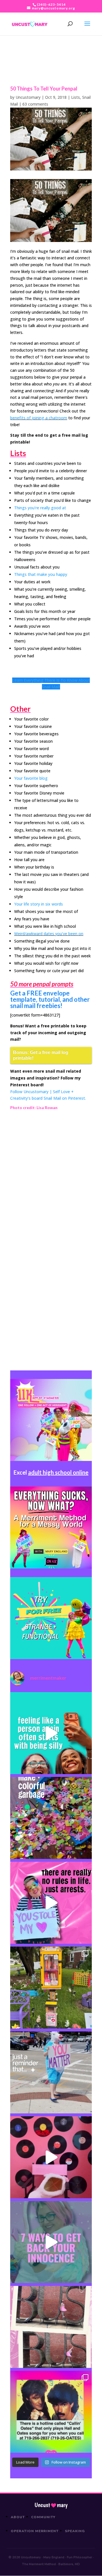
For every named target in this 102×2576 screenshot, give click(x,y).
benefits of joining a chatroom (39, 418)
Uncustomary (28, 97)
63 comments (35, 104)
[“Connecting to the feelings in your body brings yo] (51, 2327)
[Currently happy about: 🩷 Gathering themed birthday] (51, 1988)
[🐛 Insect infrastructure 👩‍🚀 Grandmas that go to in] (51, 2412)
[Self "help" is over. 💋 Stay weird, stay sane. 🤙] (51, 1733)
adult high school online (58, 1472)
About (18, 2517)
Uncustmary (51, 2505)
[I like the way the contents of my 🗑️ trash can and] (51, 1818)
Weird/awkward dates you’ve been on (49, 934)
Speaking (75, 2531)
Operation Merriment (35, 2531)
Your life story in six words (39, 904)
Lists (76, 97)
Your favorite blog (31, 778)
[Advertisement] (51, 1177)
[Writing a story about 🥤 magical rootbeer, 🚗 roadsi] (51, 2242)
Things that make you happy (41, 574)
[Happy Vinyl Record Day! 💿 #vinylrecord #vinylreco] (51, 2157)
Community (43, 2517)
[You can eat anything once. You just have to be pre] (51, 1903)
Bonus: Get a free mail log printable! (41, 1055)
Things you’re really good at (40, 508)
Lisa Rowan (47, 1108)
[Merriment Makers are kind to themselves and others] (51, 2072)
